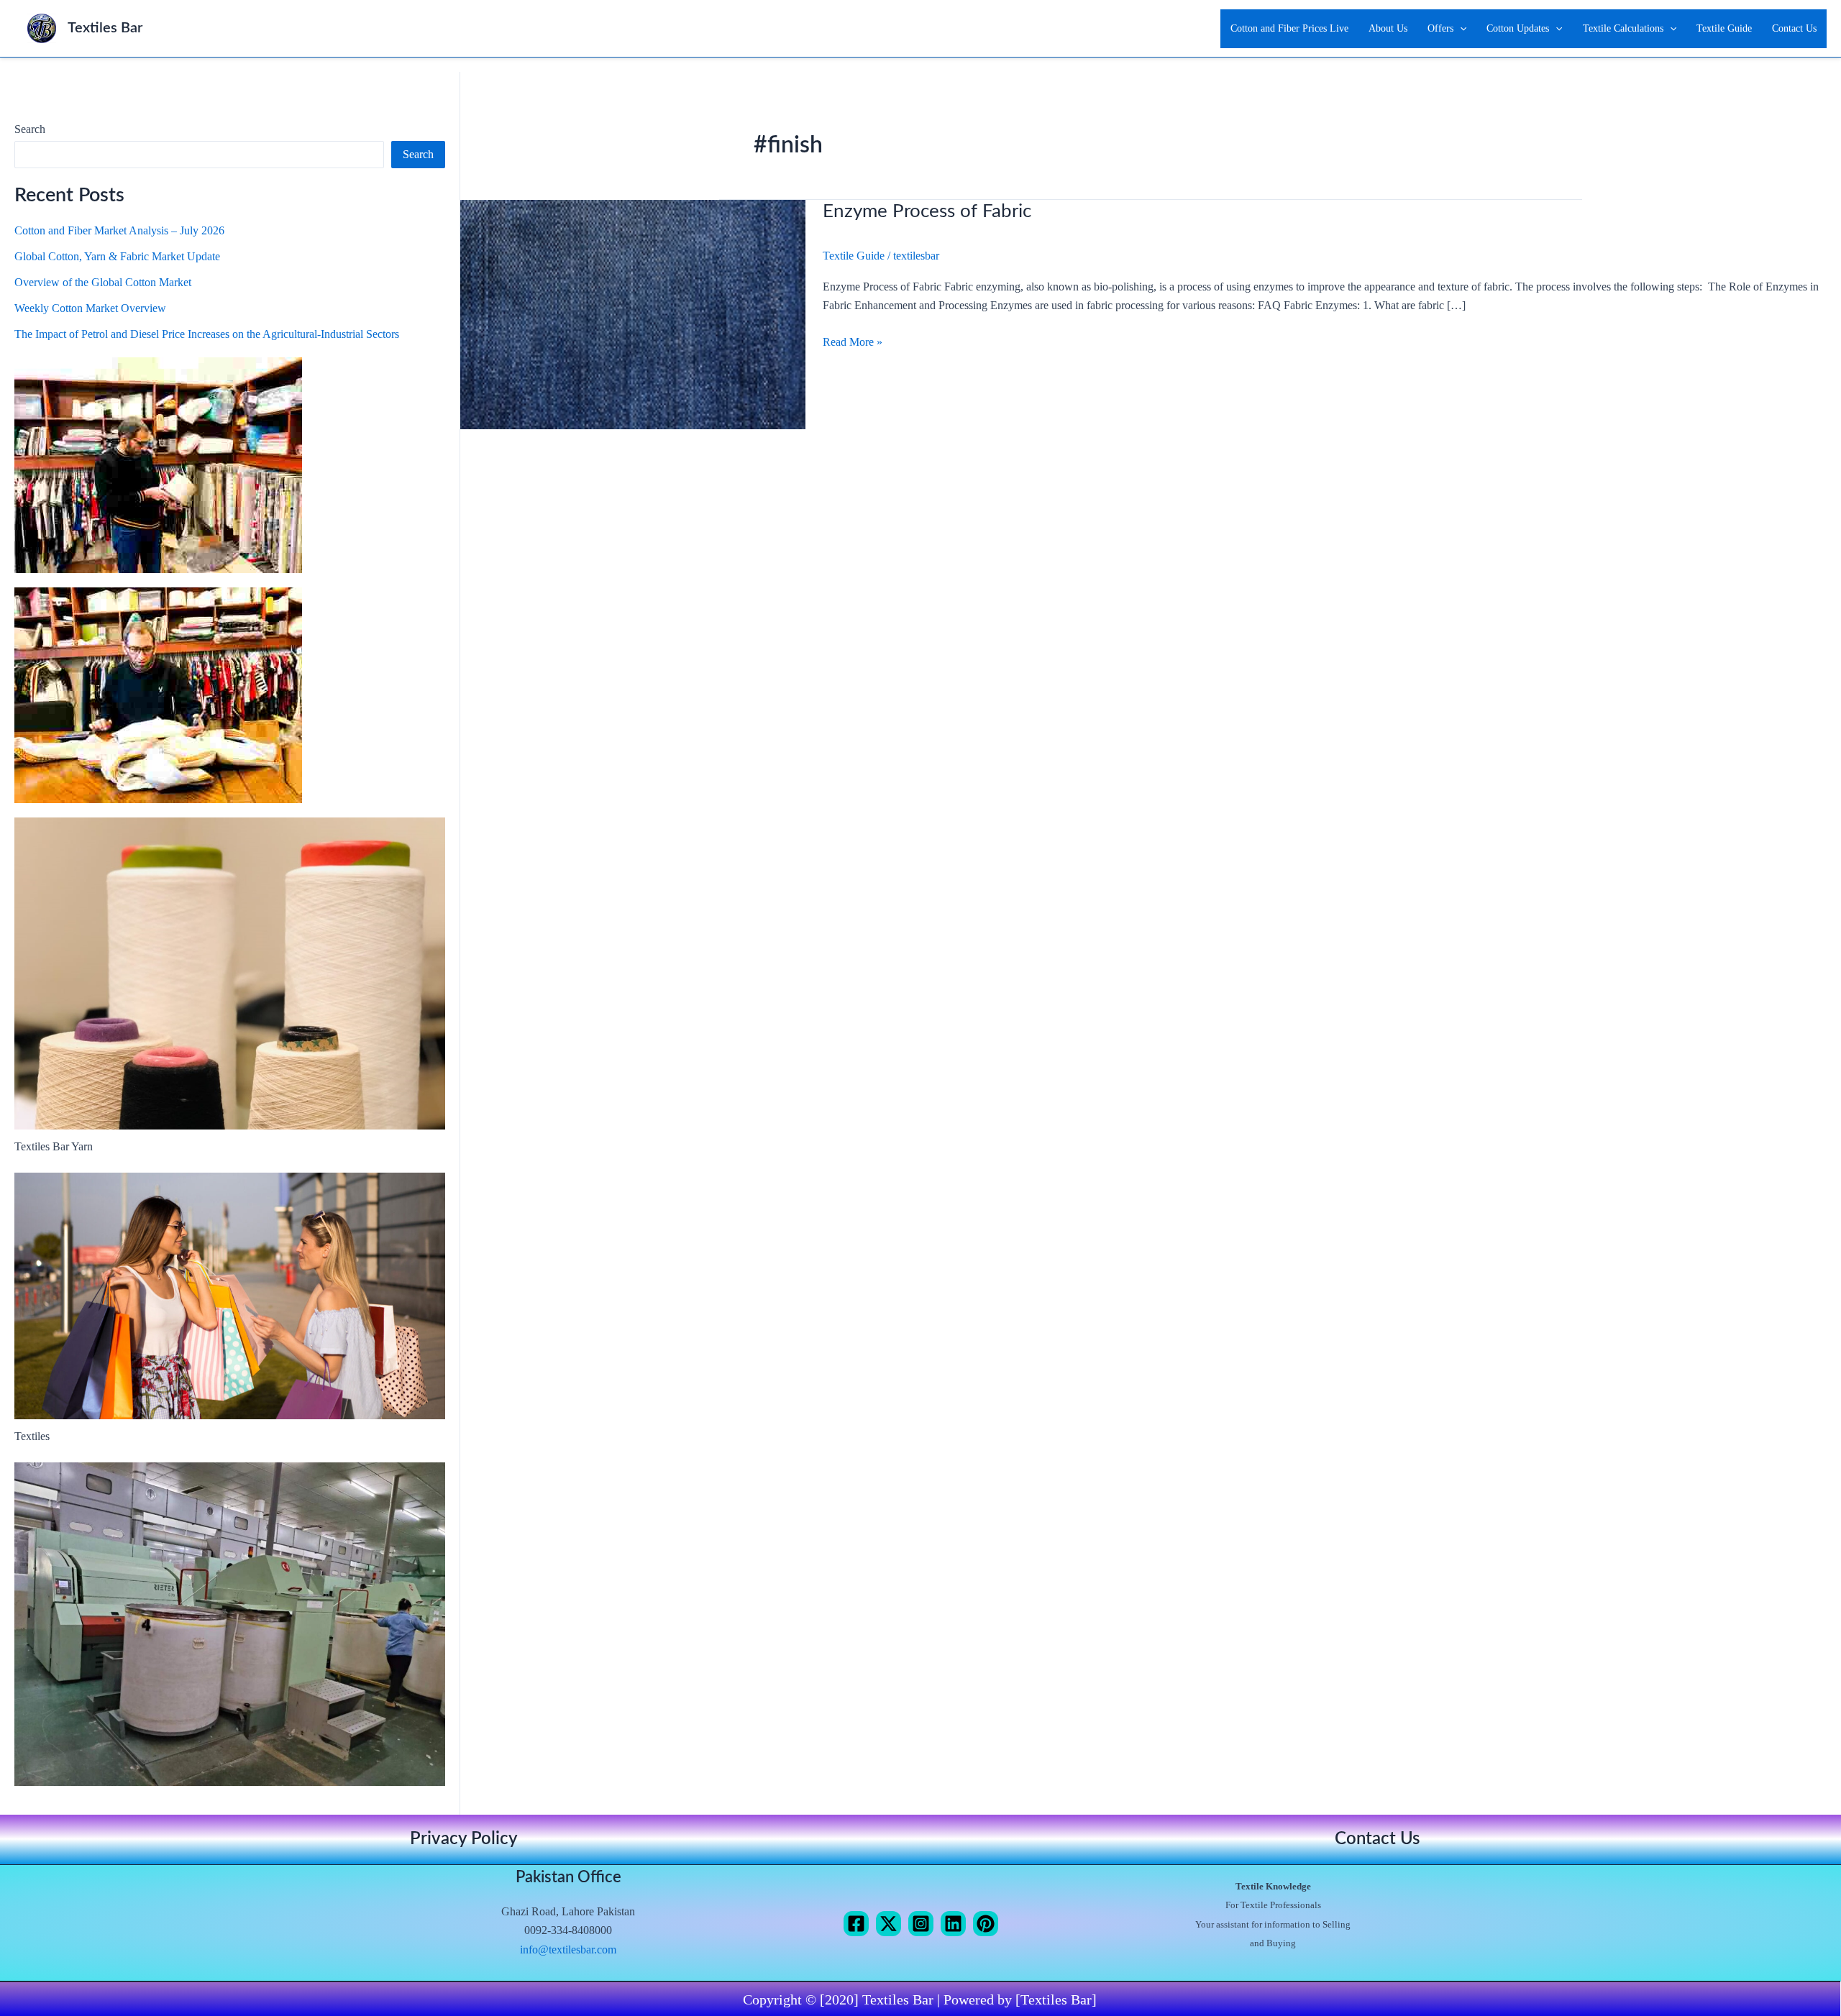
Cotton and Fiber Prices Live (1289, 28)
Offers (1440, 28)
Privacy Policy (464, 1839)
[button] (1460, 29)
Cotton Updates (1518, 28)
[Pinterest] (986, 1924)
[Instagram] (921, 1924)
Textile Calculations (1623, 28)
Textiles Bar (105, 28)
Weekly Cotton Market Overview (90, 308)
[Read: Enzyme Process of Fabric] (633, 313)
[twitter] (888, 1924)
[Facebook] (856, 1924)
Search (30, 129)
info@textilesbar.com (568, 1949)
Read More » (853, 340)
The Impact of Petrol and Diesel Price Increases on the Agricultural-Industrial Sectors (207, 334)
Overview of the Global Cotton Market (103, 282)
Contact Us (1794, 28)
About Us (1388, 28)
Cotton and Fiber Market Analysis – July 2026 (119, 230)
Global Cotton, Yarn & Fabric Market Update (117, 256)
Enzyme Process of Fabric (927, 211)
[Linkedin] (953, 1924)
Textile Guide (1724, 28)
